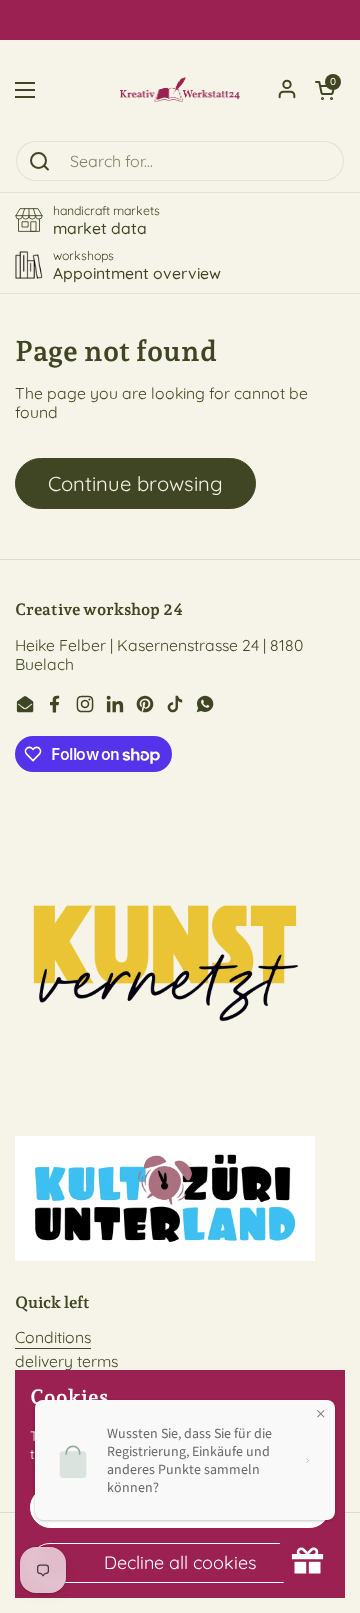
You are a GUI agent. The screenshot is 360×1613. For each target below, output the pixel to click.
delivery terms (66, 1361)
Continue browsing (135, 483)
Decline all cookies (180, 1562)
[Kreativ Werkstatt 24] (180, 90)
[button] (325, 90)
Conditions (53, 1337)
